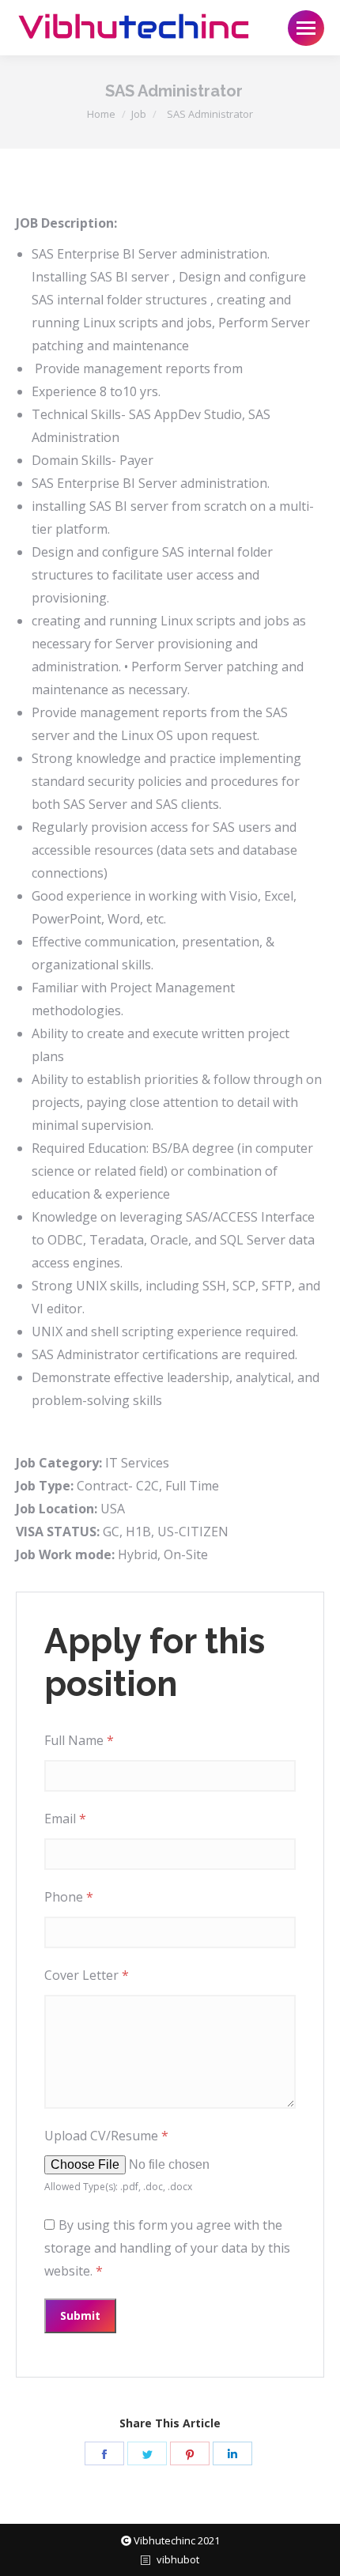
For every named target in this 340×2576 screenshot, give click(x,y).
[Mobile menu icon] (306, 28)
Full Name (79, 1740)
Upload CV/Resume (106, 2136)
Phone (69, 1897)
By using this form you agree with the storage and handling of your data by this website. (167, 2248)
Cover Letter (87, 1975)
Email (65, 1819)
